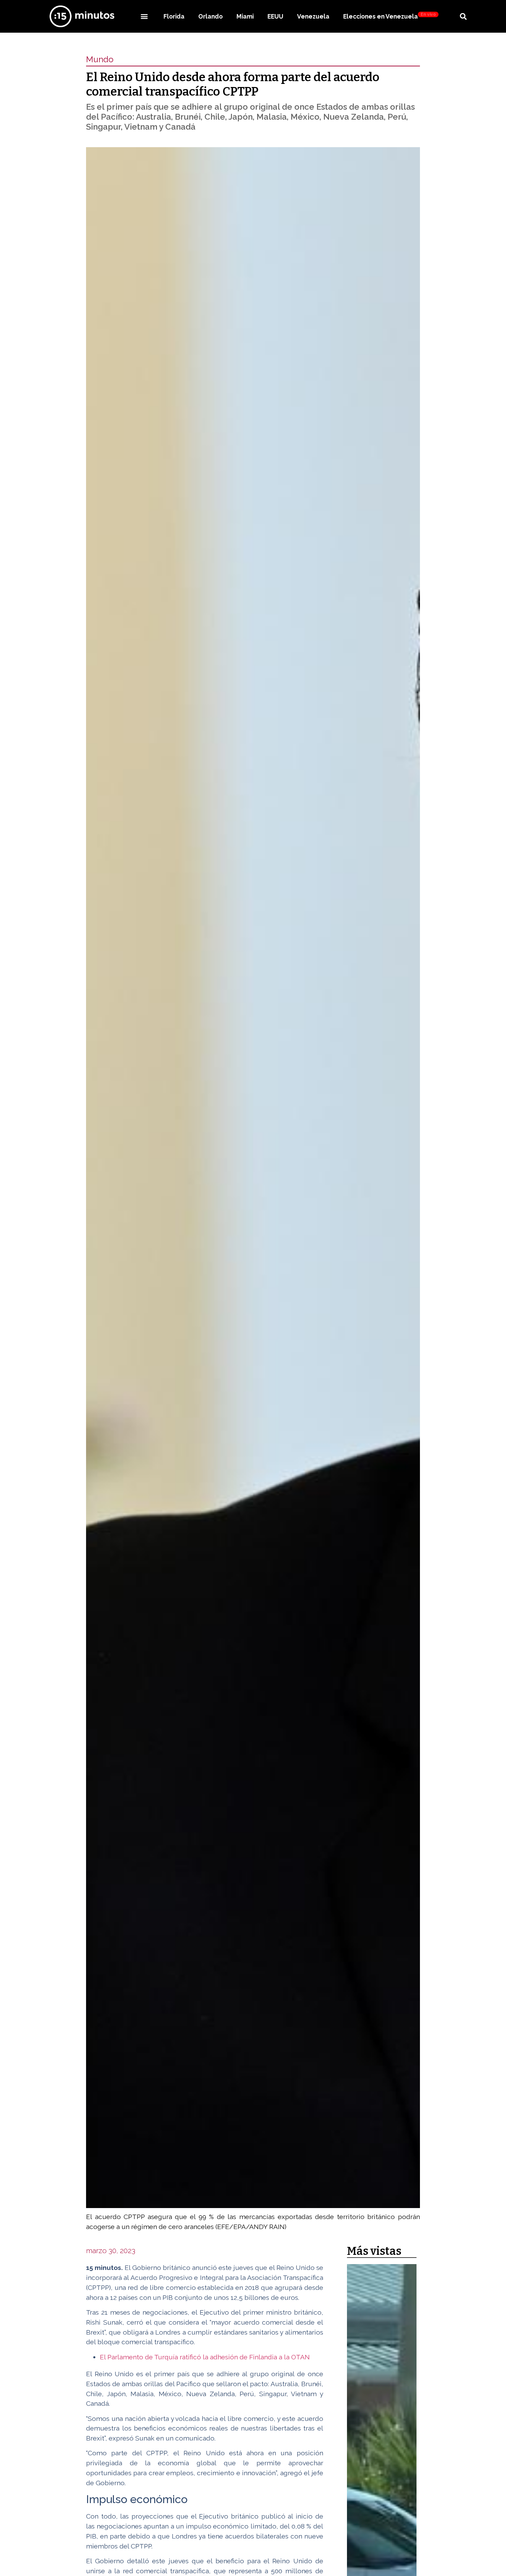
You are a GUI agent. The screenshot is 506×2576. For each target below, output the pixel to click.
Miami (245, 16)
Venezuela (313, 16)
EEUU (275, 16)
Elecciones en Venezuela (389, 16)
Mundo (100, 59)
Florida (174, 16)
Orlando (210, 16)
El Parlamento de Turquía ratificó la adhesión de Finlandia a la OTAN (205, 2357)
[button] (144, 16)
